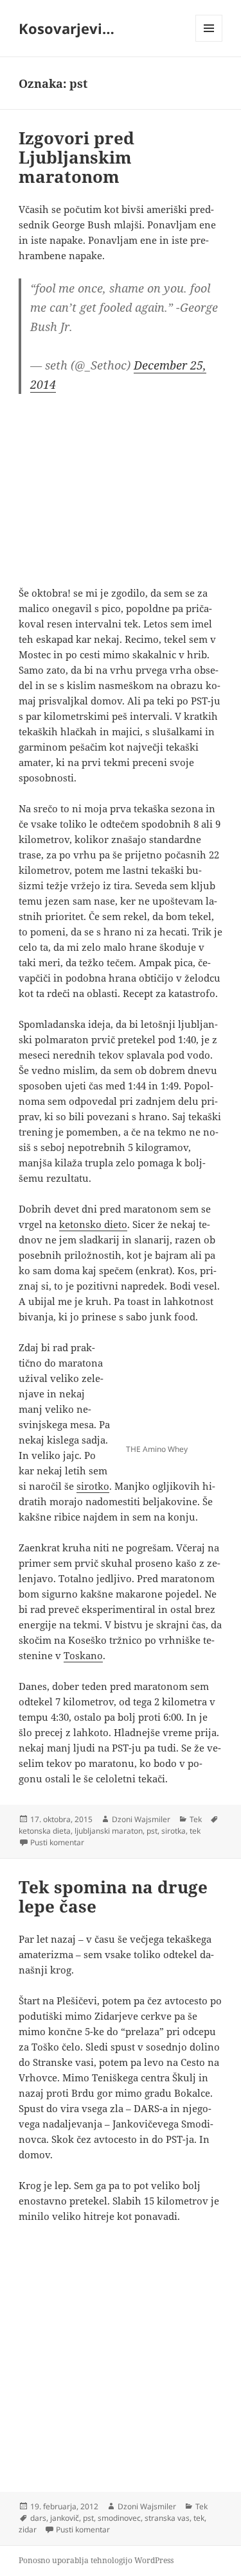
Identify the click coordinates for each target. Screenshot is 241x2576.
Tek (196, 1819)
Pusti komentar (57, 1842)
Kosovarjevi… (67, 28)
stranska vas (167, 2518)
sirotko (93, 1486)
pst (152, 1831)
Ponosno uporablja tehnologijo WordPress (96, 2560)
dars (38, 2518)
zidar (28, 2529)
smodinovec (119, 2518)
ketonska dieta (45, 1831)
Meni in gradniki (209, 41)
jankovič (65, 2518)
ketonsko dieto (93, 1224)
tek (195, 1831)
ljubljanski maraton (109, 1831)
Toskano (83, 1655)
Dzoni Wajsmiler (141, 1819)
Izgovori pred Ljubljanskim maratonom (76, 157)
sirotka (174, 1831)
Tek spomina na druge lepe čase (113, 1897)
